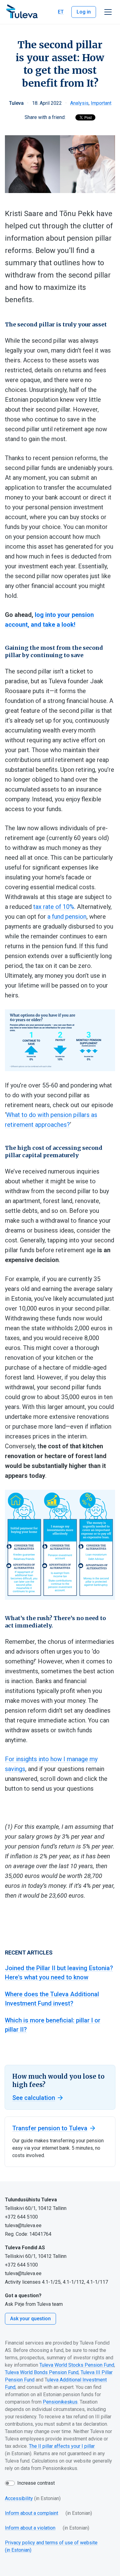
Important (101, 103)
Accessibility (19, 2498)
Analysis (79, 103)
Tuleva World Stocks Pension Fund (77, 2365)
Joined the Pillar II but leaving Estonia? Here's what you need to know (59, 1973)
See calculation (34, 2098)
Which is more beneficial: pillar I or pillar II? (53, 2025)
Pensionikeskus (60, 2402)
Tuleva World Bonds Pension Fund (42, 2372)
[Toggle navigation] (108, 12)
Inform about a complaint (32, 2513)
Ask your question (30, 2319)
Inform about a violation (30, 2528)
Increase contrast (36, 2483)
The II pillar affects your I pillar (62, 2446)
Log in (84, 12)
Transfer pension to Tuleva (50, 2128)
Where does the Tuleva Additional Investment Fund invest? (52, 1999)
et (61, 12)
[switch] (10, 2483)
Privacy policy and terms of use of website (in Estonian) (51, 2546)
